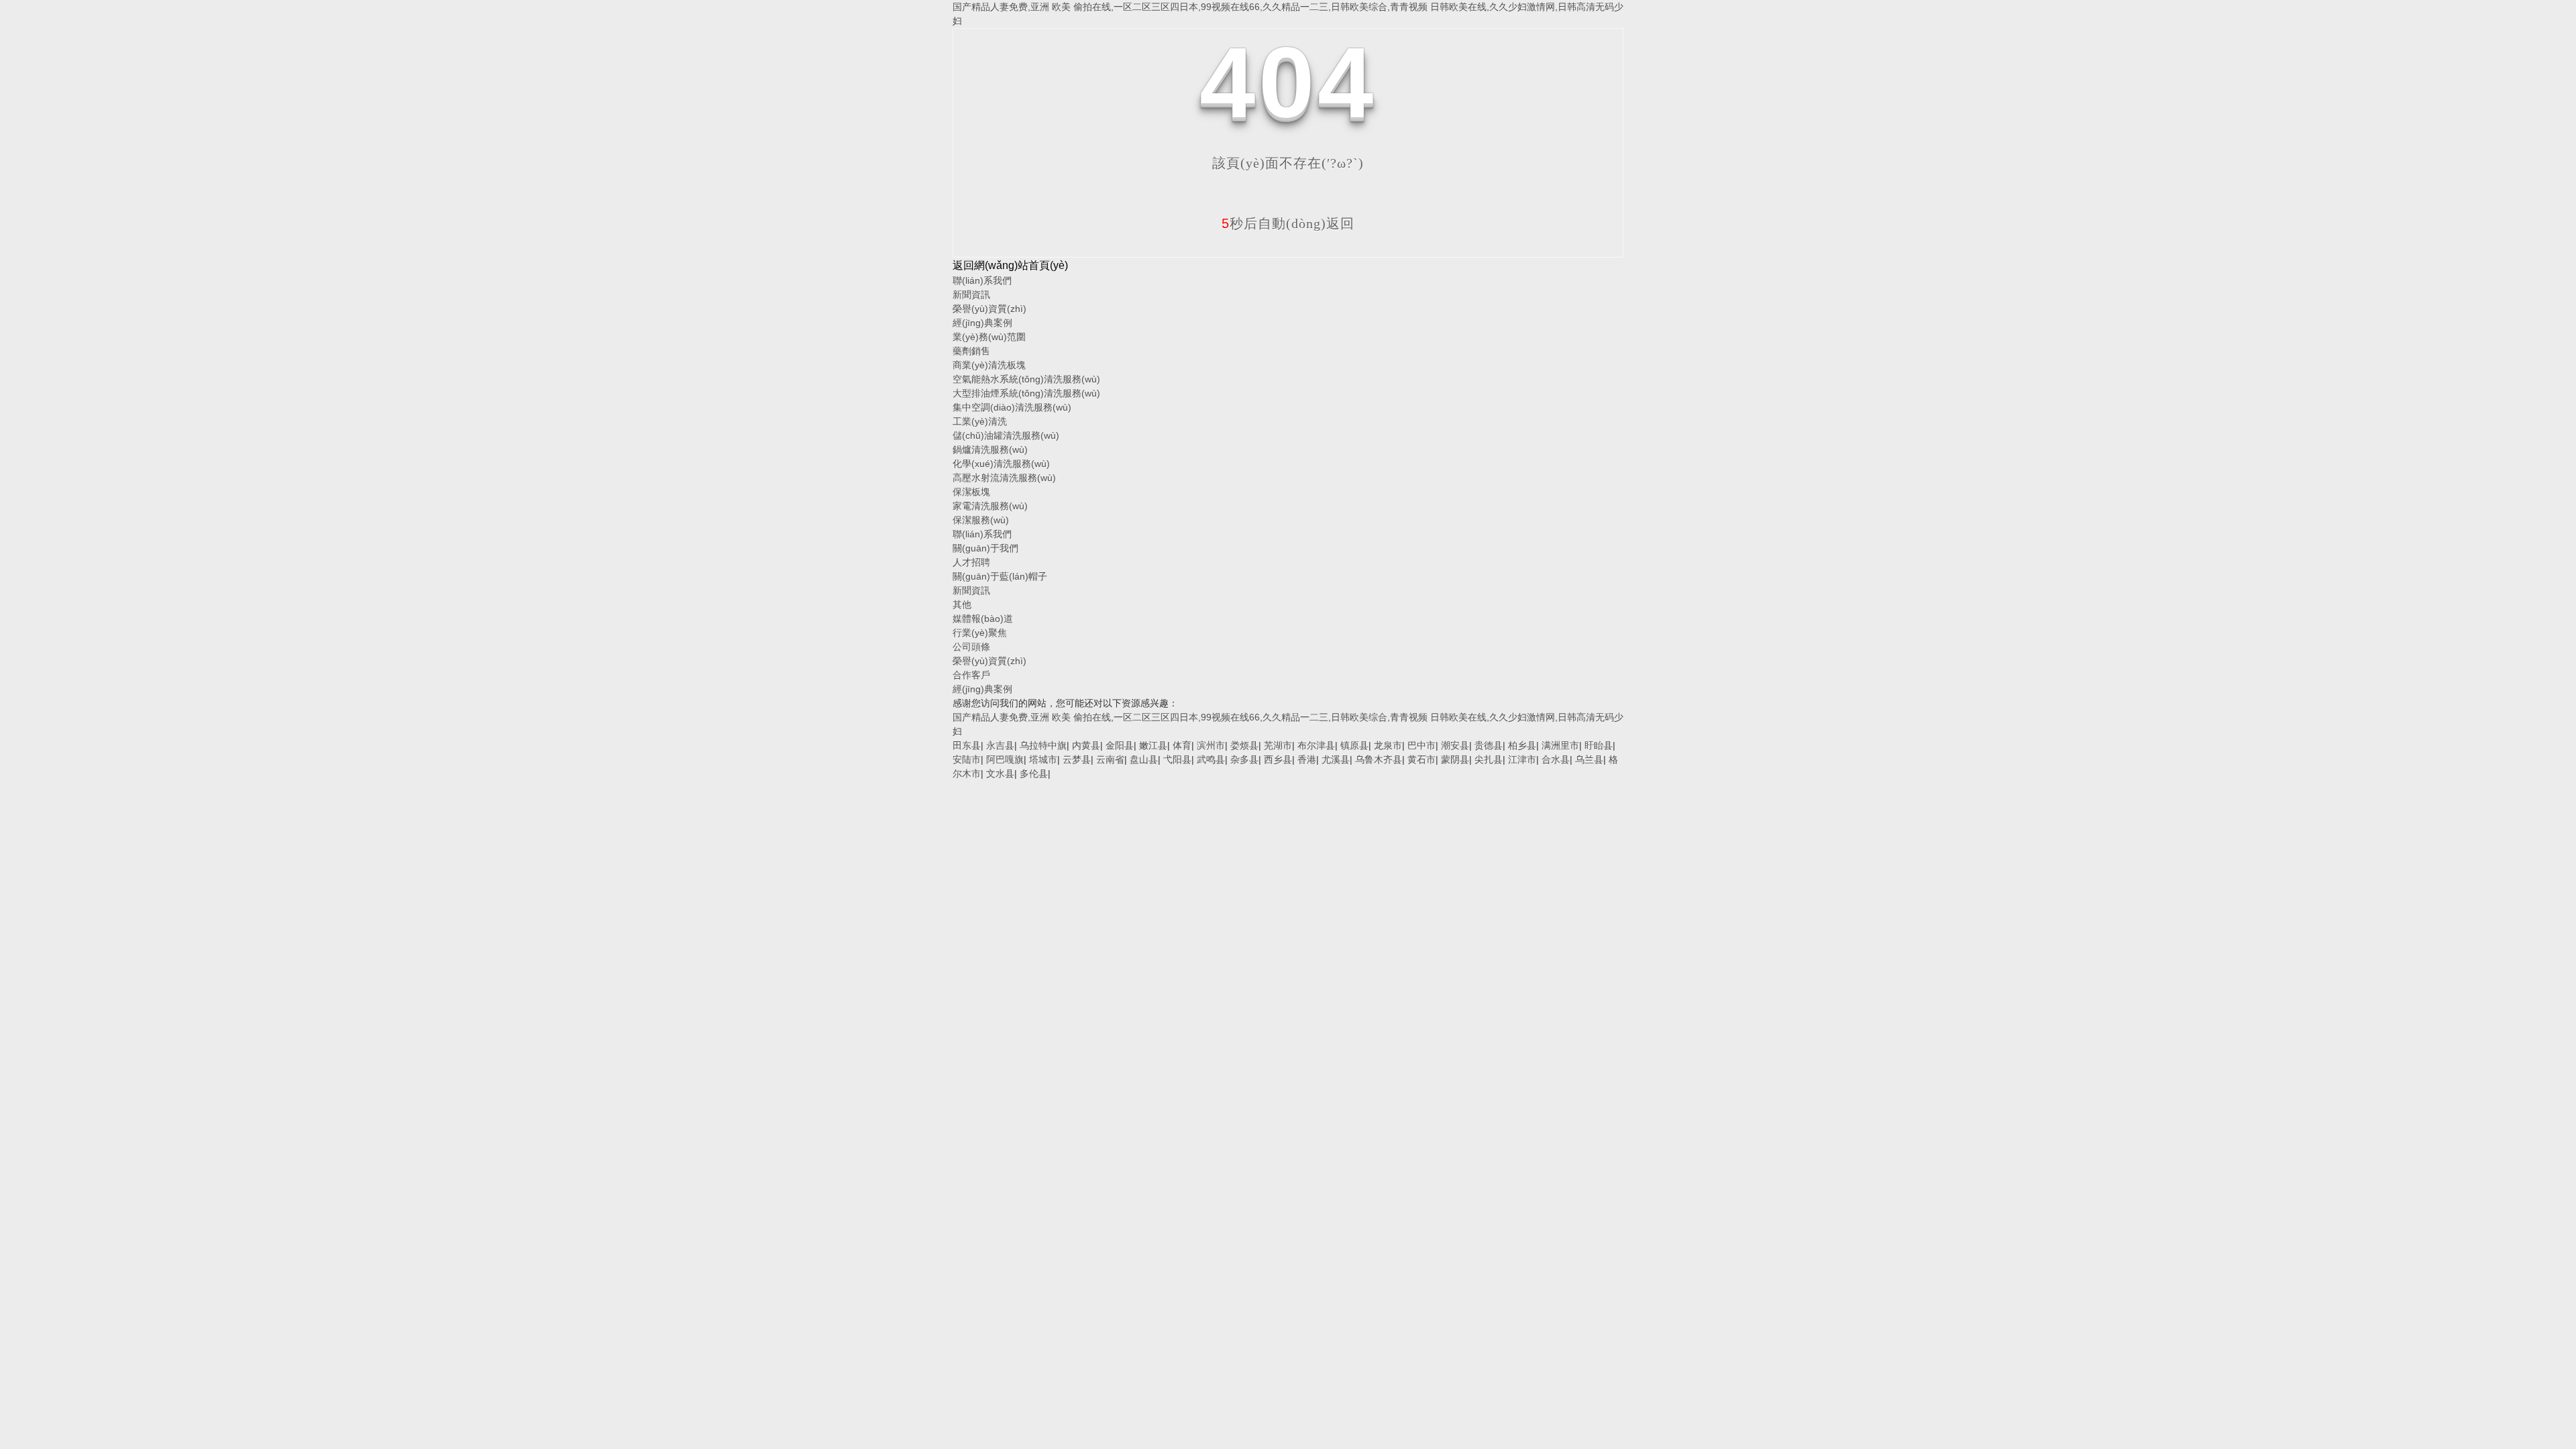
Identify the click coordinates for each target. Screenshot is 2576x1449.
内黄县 (1086, 745)
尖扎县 (1489, 759)
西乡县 (1278, 759)
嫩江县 (1153, 745)
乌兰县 (1589, 759)
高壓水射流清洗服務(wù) (1004, 478)
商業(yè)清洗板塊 (989, 365)
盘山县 (1144, 759)
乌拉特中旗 (1043, 745)
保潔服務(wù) (981, 520)
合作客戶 (971, 675)
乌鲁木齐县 (1379, 759)
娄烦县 (1244, 745)
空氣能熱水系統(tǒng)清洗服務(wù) (1026, 379)
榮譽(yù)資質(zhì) (989, 309)
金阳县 (1120, 745)
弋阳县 (1177, 759)
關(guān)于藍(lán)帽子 (1000, 576)
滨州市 (1211, 745)
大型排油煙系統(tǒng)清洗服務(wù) (1026, 393)
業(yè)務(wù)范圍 (989, 337)
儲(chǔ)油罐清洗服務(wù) (1006, 435)
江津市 (1522, 759)
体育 (1182, 745)
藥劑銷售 (971, 351)
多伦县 (1034, 773)
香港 (1307, 759)
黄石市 (1421, 759)
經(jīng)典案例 (982, 323)
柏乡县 (1522, 745)
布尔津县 (1316, 745)
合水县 (1556, 759)
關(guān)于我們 (985, 548)
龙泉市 (1388, 745)
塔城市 (1043, 759)
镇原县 (1354, 745)
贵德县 (1489, 745)
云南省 (1110, 759)
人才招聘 (971, 562)
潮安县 (1455, 745)
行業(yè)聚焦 (980, 633)
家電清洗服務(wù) (990, 506)
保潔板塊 (971, 492)
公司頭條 (971, 647)
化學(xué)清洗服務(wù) (1001, 464)
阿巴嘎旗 (1005, 759)
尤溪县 (1336, 759)
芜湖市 (1278, 745)
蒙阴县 (1455, 759)
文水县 (1000, 773)
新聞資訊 (971, 294)
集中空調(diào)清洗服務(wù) (1012, 407)
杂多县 (1244, 759)
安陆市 (967, 759)
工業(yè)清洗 (980, 421)
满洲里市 (1560, 745)
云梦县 (1077, 759)
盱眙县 (1599, 745)
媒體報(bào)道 (983, 619)
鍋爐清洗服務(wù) (990, 449)
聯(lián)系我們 (982, 280)
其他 (962, 604)
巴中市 (1421, 745)
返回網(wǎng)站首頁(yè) (1010, 265)
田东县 (967, 745)
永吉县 (1000, 745)
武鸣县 (1211, 759)
